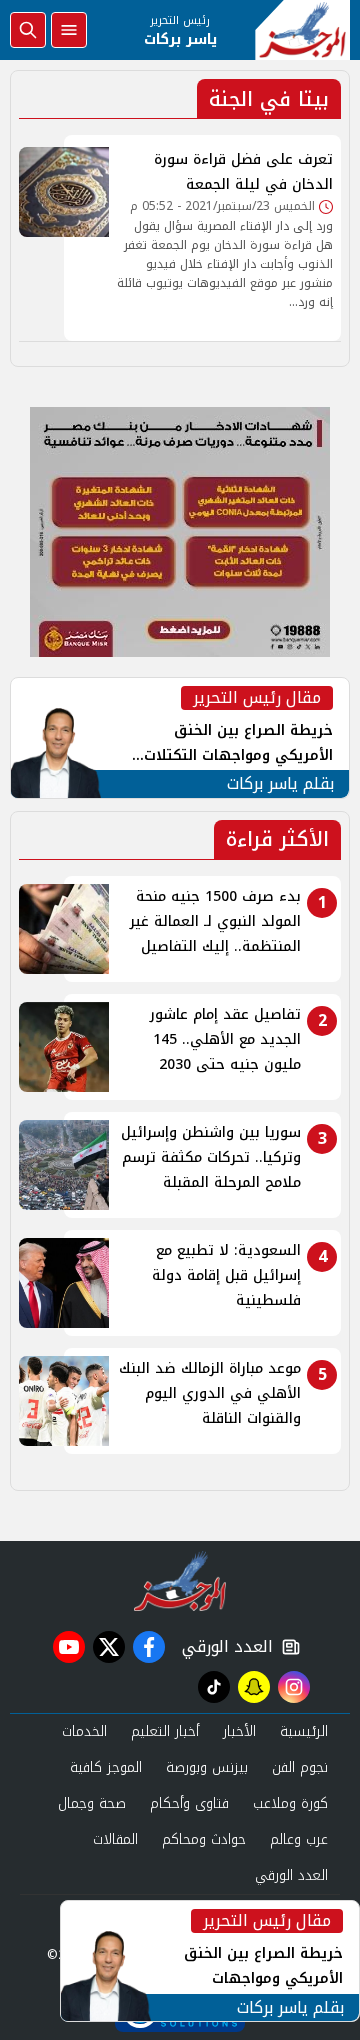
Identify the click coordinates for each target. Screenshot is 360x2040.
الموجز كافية (106, 1767)
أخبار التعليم (165, 1731)
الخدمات (84, 1731)
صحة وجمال (92, 1803)
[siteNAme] (302, 30)
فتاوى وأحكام (189, 1803)
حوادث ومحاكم (204, 1839)
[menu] (69, 30)
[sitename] (180, 1581)
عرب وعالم (299, 1839)
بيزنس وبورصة (207, 1767)
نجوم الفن (300, 1767)
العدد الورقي (223, 1647)
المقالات (115, 1839)
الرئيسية (304, 1731)
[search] (28, 30)
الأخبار (239, 1731)
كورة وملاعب (290, 1803)
